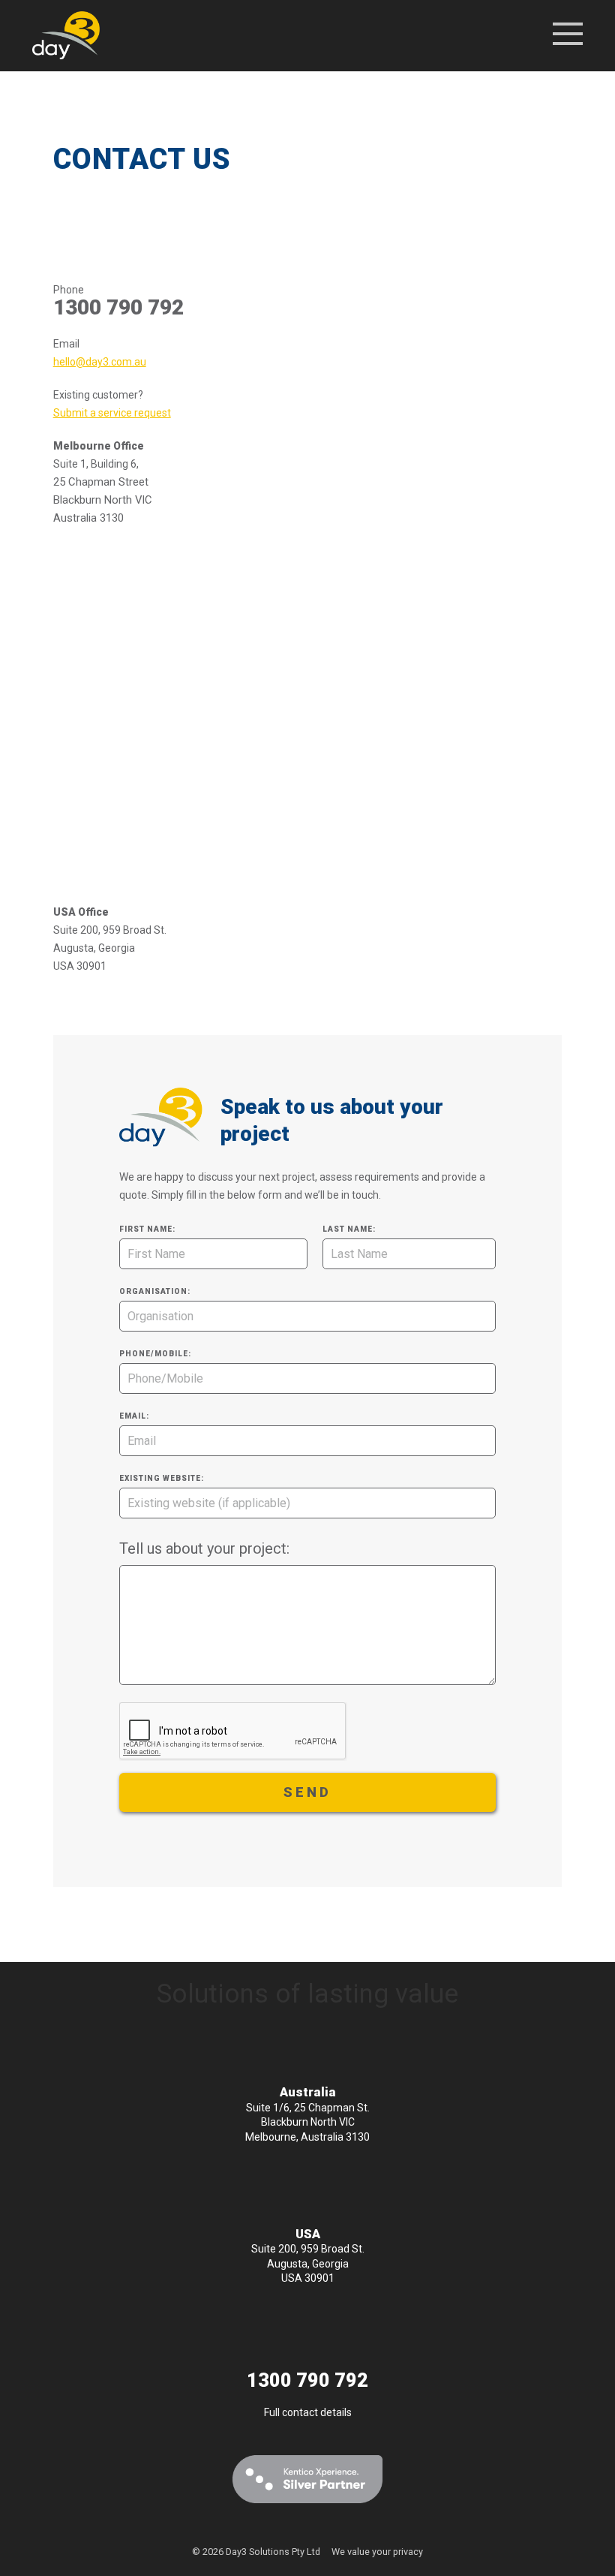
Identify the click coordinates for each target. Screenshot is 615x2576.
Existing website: (162, 1478)
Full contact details (308, 2412)
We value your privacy (377, 2552)
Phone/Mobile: (155, 1354)
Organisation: (155, 1291)
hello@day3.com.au (100, 362)
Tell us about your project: (204, 1548)
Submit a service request (112, 413)
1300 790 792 (307, 2380)
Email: (134, 1416)
